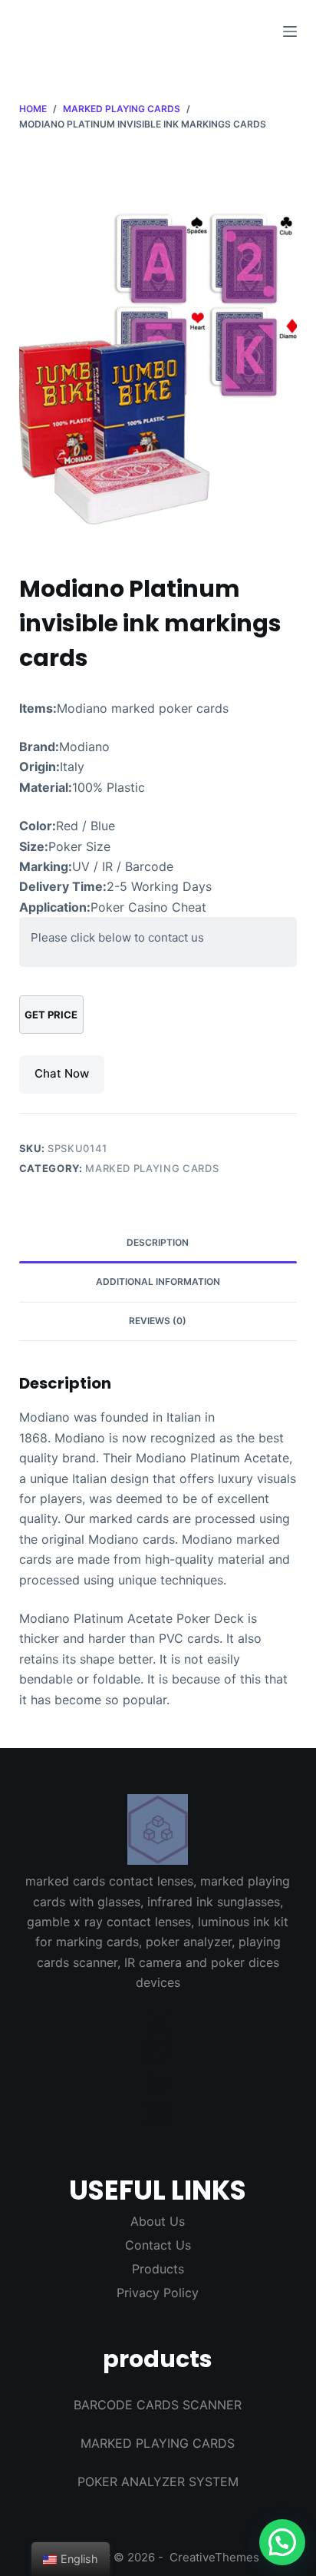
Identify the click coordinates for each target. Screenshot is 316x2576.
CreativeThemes (214, 2557)
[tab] (158, 1243)
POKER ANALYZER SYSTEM (158, 2482)
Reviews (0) (158, 1321)
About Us (158, 2221)
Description (158, 1242)
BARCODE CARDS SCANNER (158, 2405)
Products (158, 2269)
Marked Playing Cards (152, 1168)
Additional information (158, 1281)
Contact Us (158, 2245)
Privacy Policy (158, 2293)
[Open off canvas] (290, 31)
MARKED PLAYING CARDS (158, 2443)
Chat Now (62, 1073)
